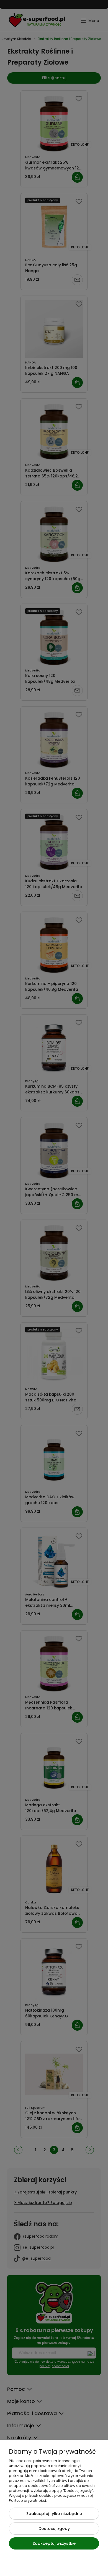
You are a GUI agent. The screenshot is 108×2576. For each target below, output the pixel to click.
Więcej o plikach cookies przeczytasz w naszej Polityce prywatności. (51, 2498)
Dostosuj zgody (54, 2529)
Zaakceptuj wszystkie (54, 2543)
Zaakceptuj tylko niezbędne (54, 2514)
